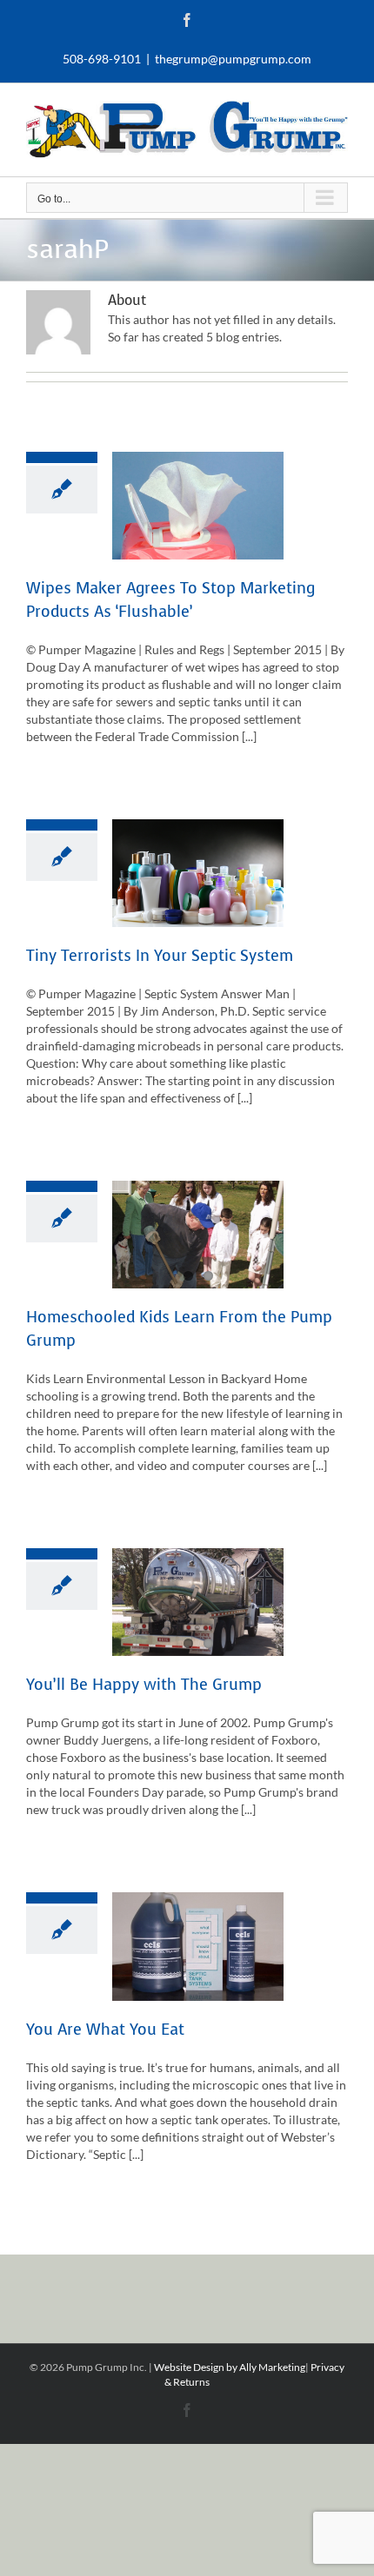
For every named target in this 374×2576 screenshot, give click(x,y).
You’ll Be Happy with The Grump (144, 1685)
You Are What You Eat (105, 2030)
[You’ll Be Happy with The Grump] (198, 1602)
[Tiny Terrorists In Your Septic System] (198, 873)
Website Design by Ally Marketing (230, 2367)
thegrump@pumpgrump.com (233, 59)
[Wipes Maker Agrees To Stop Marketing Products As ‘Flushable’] (198, 506)
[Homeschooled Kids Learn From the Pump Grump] (198, 1235)
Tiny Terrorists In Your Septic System (160, 956)
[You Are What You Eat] (198, 1946)
